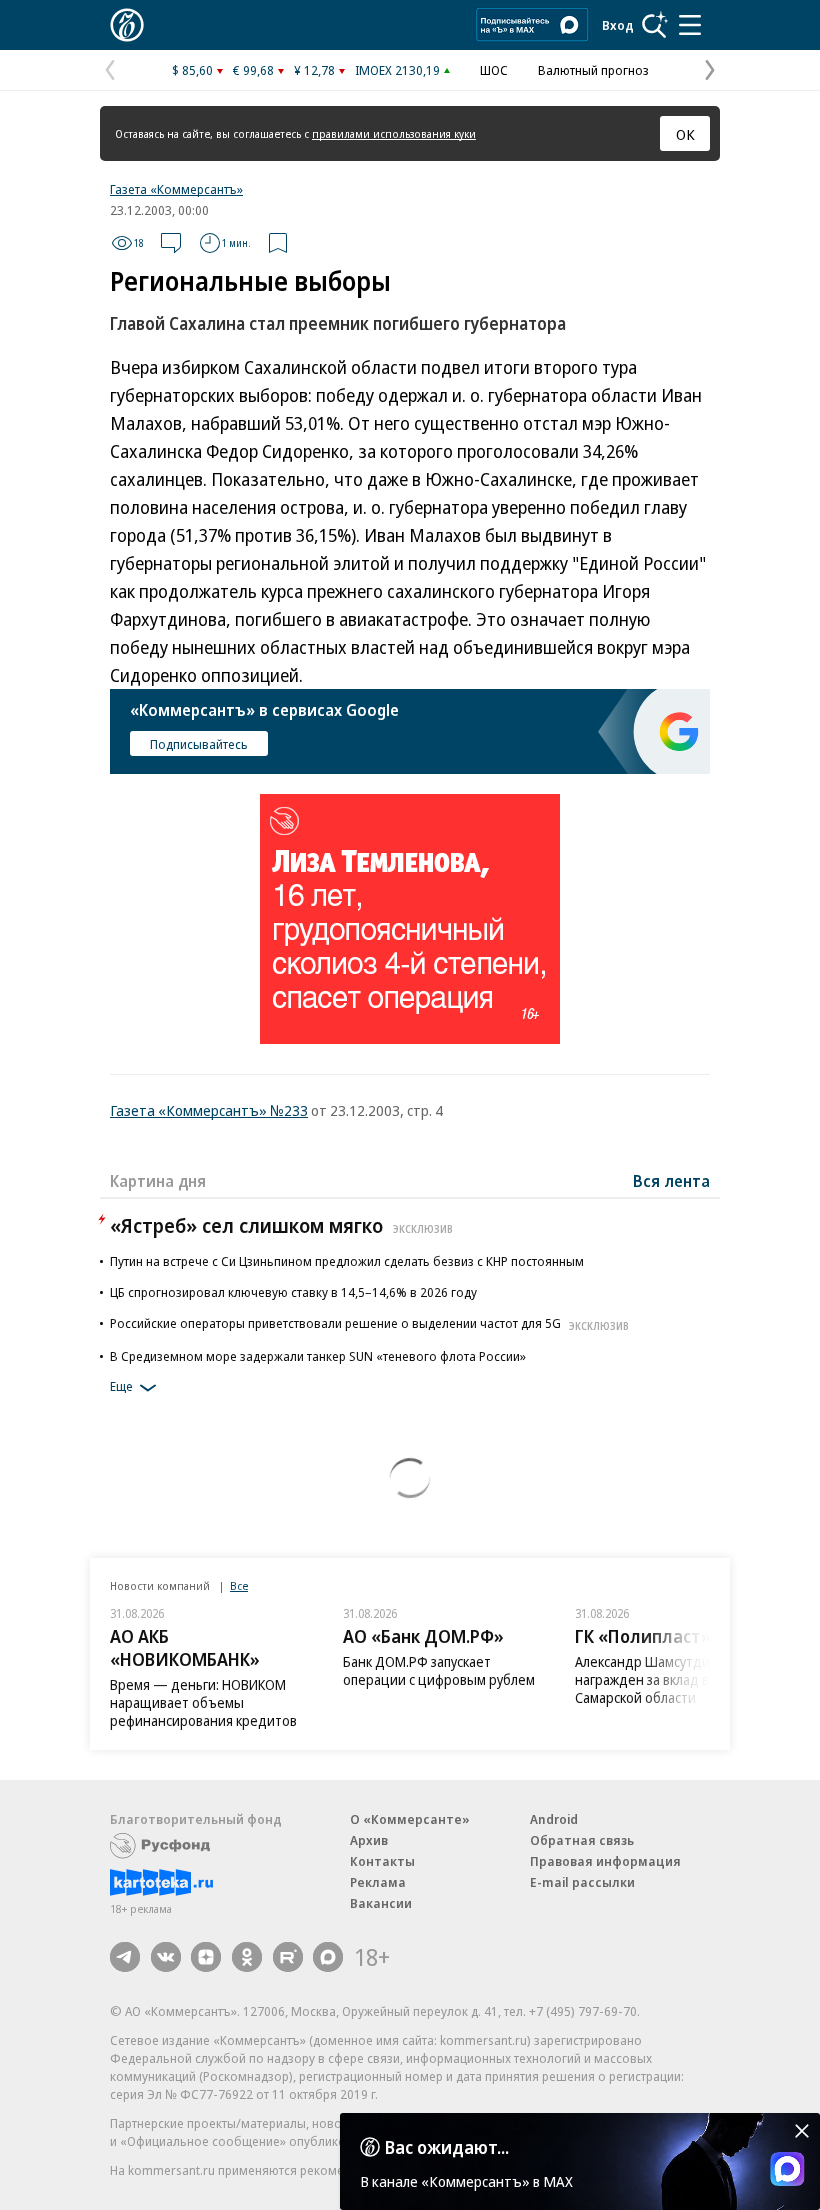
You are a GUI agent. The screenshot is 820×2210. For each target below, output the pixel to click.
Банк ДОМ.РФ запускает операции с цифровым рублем (439, 1670)
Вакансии (381, 1903)
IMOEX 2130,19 (397, 70)
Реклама (378, 1882)
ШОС (494, 70)
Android (554, 1819)
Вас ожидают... (447, 2147)
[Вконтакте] (166, 1957)
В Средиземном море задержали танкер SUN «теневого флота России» (318, 1356)
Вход (618, 25)
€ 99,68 (253, 70)
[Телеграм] (125, 1957)
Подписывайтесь (199, 744)
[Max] (328, 1957)
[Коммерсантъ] (127, 25)
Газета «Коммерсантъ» (176, 189)
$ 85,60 (192, 70)
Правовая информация (605, 1861)
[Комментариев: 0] (171, 243)
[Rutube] (288, 1957)
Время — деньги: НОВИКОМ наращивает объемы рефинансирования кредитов (203, 1702)
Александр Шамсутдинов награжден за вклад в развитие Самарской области (673, 1679)
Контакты (382, 1861)
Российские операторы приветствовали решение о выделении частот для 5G (369, 1323)
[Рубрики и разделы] (690, 25)
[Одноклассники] (247, 1957)
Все (239, 1585)
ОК (685, 134)
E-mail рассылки (582, 1882)
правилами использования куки (394, 133)
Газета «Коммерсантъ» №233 (209, 1110)
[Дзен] (206, 1957)
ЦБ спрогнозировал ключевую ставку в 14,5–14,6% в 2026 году (293, 1292)
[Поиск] (655, 25)
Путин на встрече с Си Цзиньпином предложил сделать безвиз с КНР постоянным (347, 1261)
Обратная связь (582, 1840)
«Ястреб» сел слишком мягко (281, 1225)
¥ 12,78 (314, 70)
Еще (121, 1386)
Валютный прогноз (593, 70)
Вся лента (671, 1181)
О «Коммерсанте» (410, 1819)
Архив (369, 1840)
